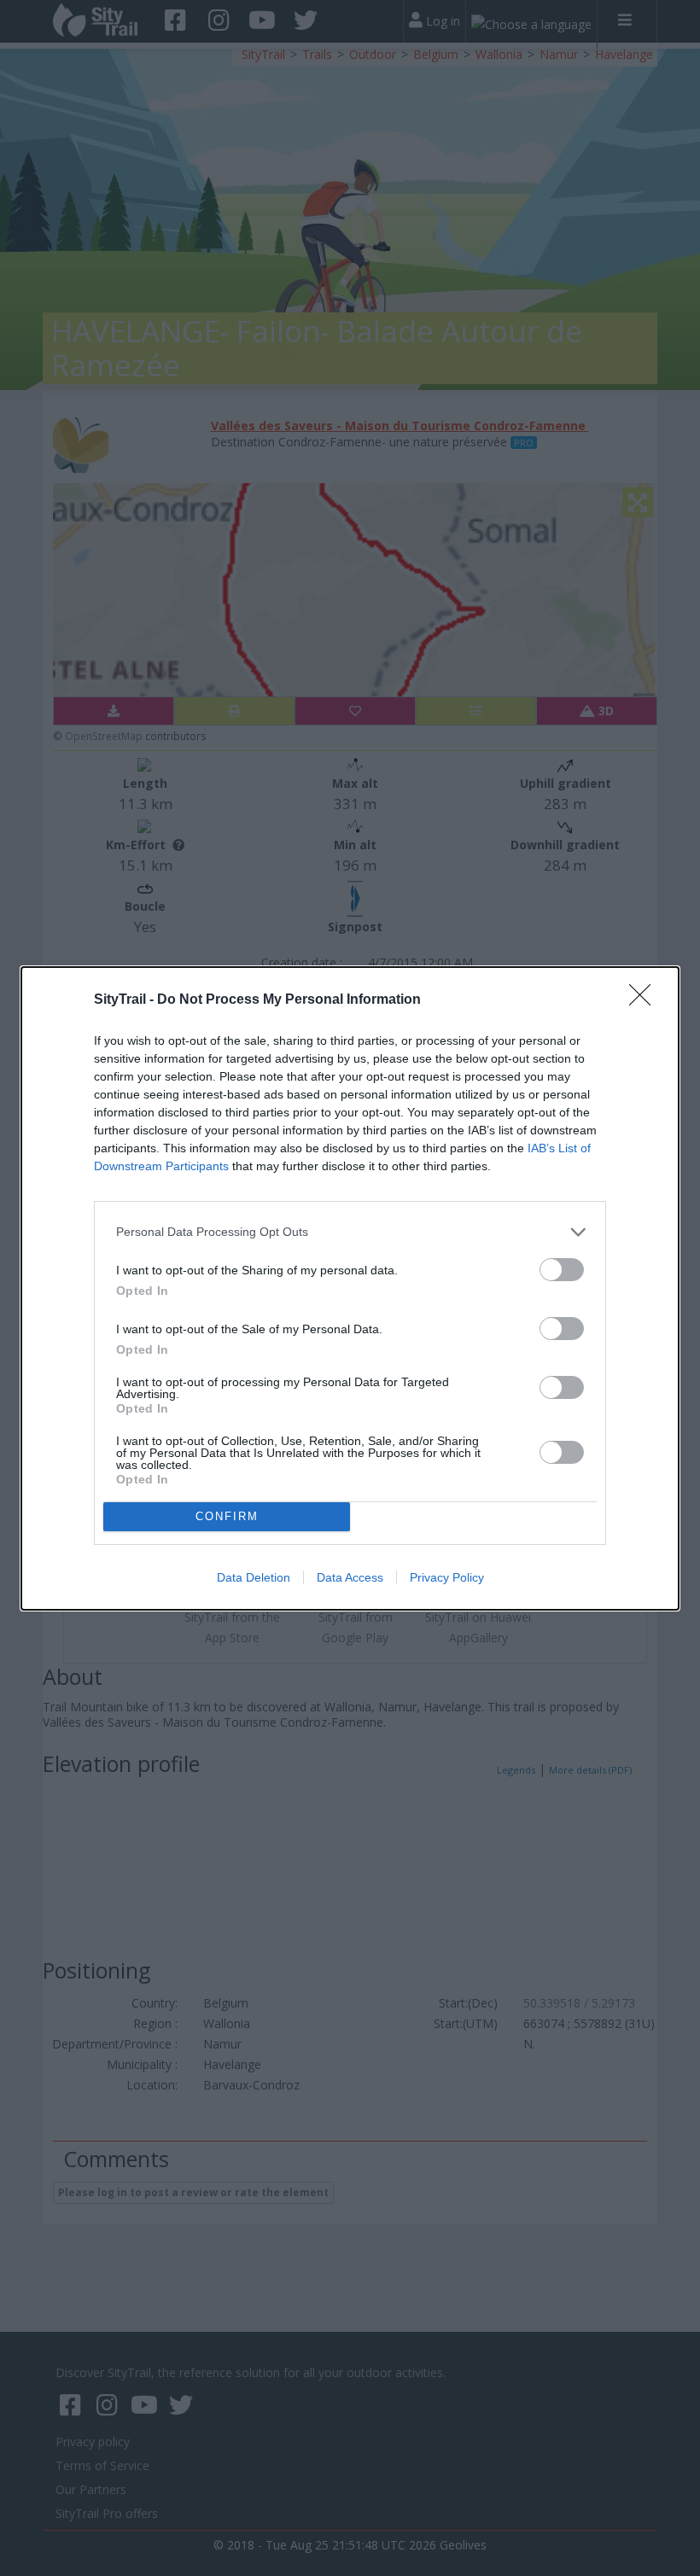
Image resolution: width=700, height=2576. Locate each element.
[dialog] (350, 1288)
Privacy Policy (447, 1577)
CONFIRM (227, 1516)
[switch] (562, 1270)
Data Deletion (254, 1577)
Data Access (350, 1577)
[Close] (645, 1000)
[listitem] (350, 1232)
